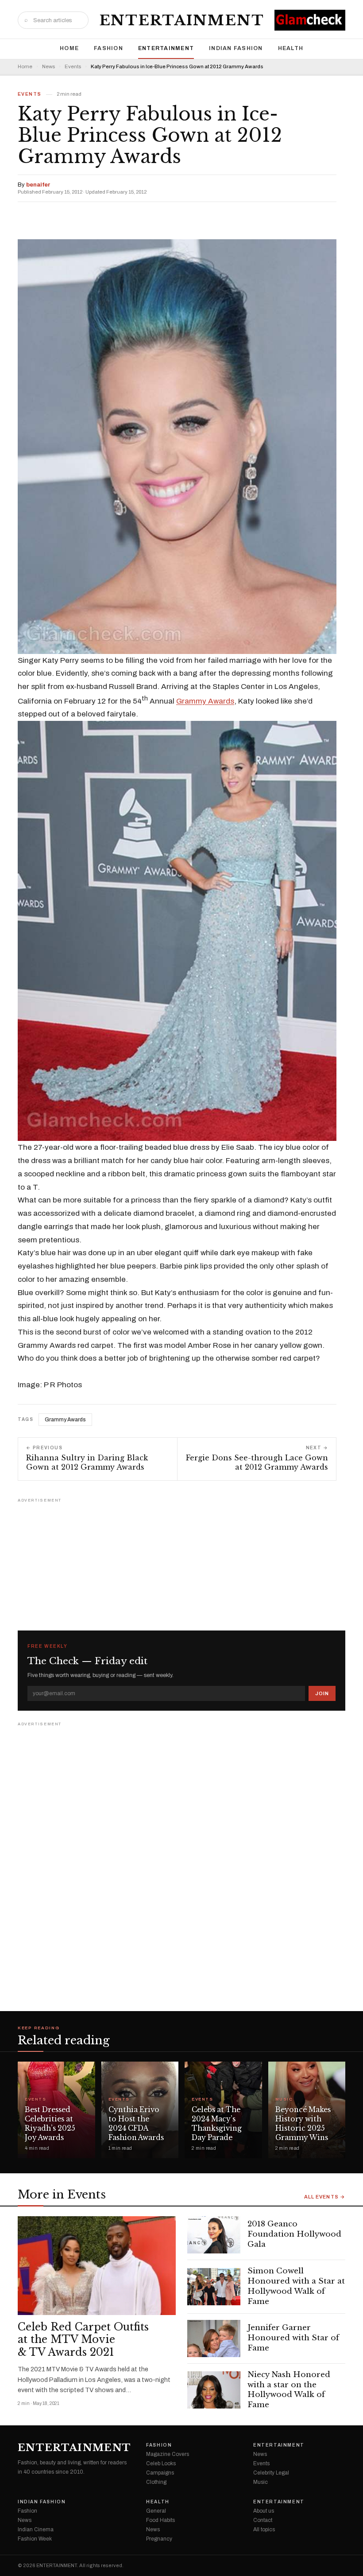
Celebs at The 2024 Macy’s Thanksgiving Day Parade (217, 2123)
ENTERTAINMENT (182, 20)
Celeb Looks (161, 2463)
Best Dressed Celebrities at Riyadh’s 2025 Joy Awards (50, 2123)
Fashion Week (35, 2539)
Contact (263, 2520)
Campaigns (160, 2473)
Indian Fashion (236, 48)
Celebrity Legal (271, 2473)
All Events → (325, 2197)
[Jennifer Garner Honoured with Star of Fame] (214, 2339)
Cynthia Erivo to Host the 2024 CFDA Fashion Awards (136, 2123)
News (48, 67)
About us (264, 2511)
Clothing (156, 2482)
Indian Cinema (36, 2529)
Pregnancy (159, 2539)
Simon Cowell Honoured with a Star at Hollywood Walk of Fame (296, 2286)
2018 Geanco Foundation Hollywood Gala (294, 2234)
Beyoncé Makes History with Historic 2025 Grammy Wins (303, 2123)
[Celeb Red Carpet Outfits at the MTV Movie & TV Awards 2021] (97, 2266)
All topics (264, 2529)
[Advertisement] (181, 1560)
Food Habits (160, 2520)
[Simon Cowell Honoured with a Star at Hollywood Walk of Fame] (214, 2287)
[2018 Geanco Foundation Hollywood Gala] (214, 2235)
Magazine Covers (168, 2454)
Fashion (108, 48)
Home (69, 48)
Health (291, 48)
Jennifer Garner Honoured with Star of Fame (293, 2338)
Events (73, 67)
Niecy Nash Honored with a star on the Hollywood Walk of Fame (289, 2390)
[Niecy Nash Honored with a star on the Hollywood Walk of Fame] (214, 2390)
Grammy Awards (205, 701)
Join (322, 1693)
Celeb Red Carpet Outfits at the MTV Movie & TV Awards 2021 (83, 2340)
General (156, 2511)
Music (284, 2099)
